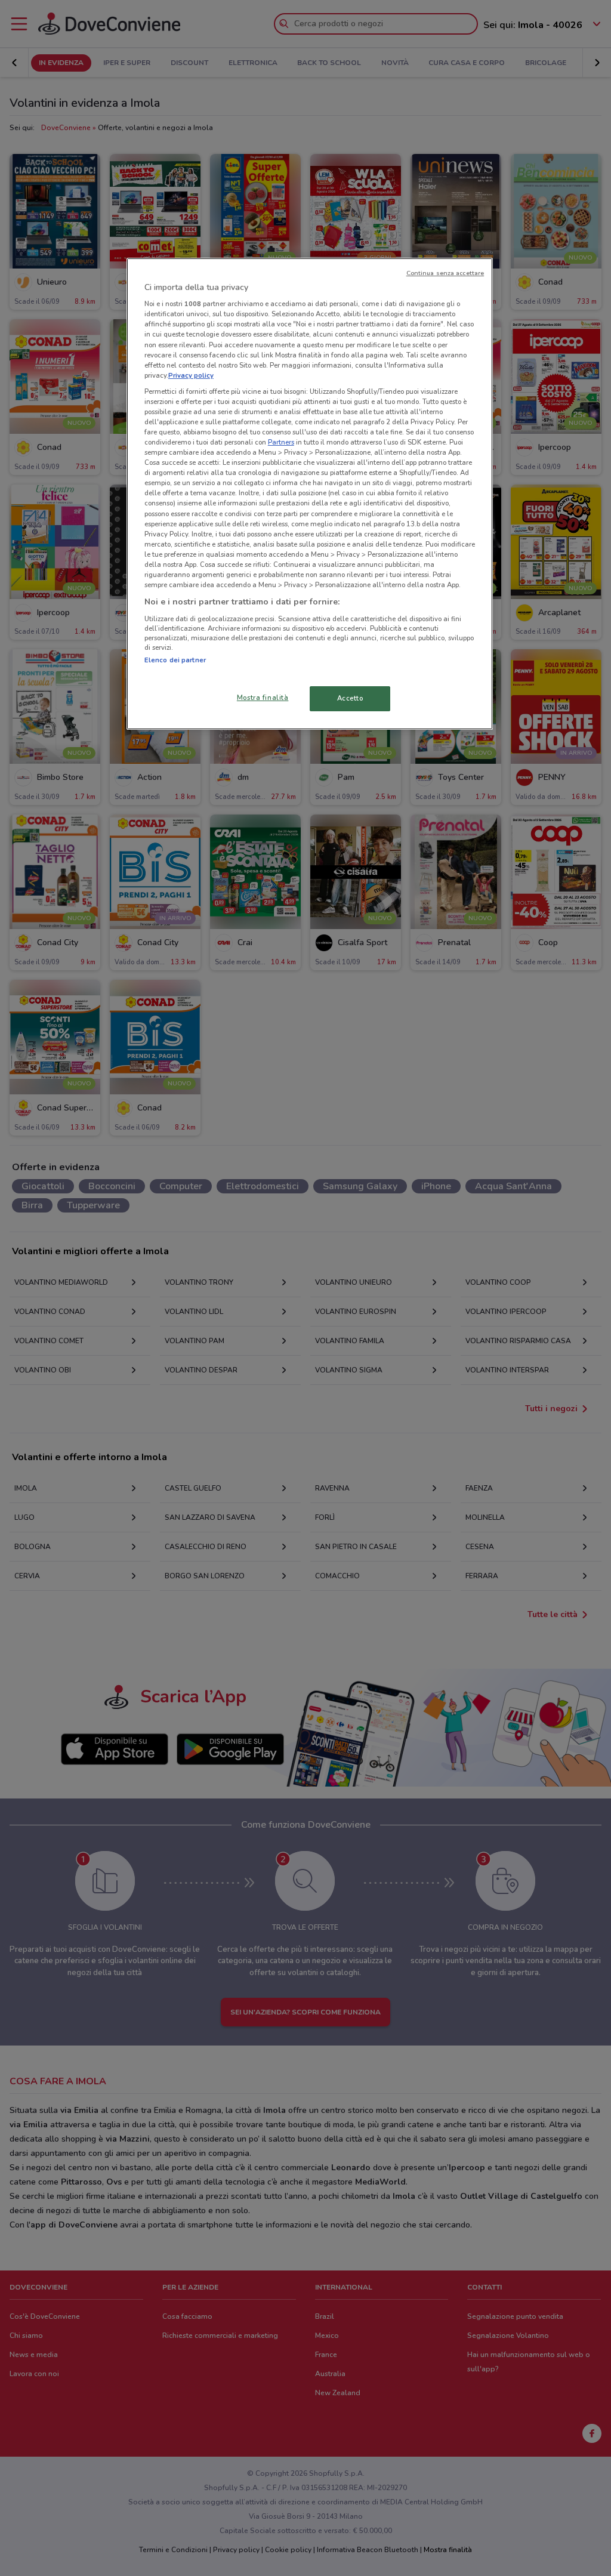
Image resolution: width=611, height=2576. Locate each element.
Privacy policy (191, 375)
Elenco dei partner (175, 660)
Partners (281, 442)
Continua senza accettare (445, 273)
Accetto (350, 698)
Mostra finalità (263, 698)
